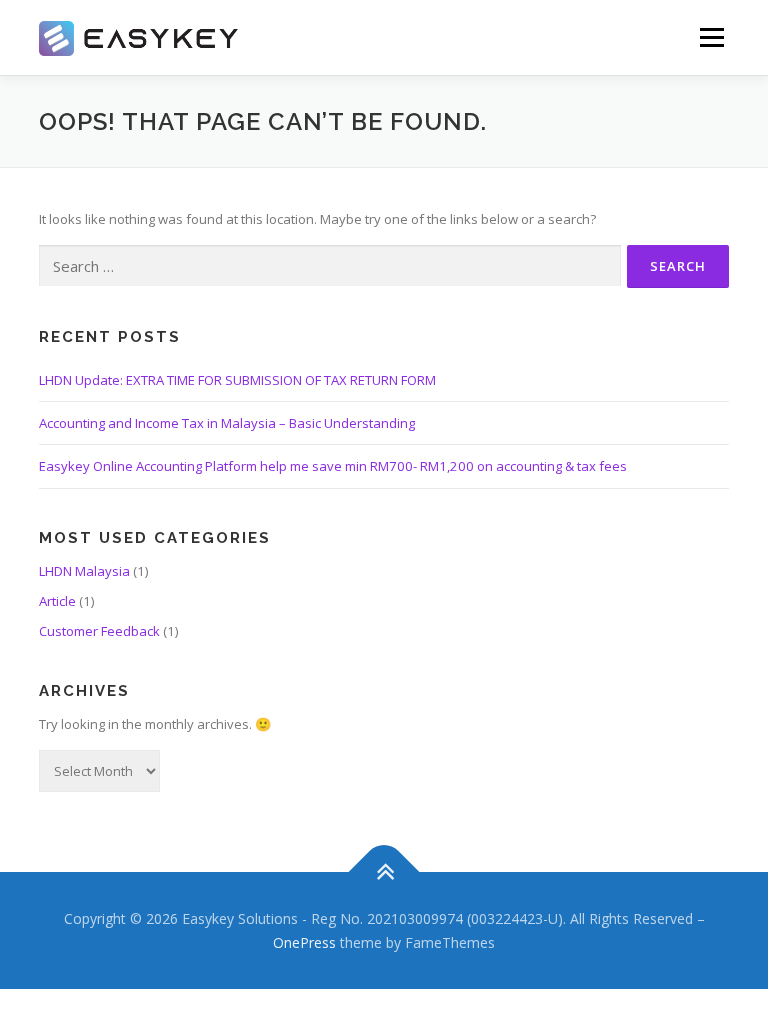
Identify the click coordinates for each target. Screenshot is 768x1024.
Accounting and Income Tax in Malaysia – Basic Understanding (227, 423)
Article (57, 601)
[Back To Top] (384, 871)
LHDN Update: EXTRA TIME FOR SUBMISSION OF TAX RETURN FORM (237, 380)
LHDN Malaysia (84, 571)
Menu (711, 37)
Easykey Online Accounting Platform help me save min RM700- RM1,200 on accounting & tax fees (333, 466)
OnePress (304, 942)
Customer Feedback (99, 631)
